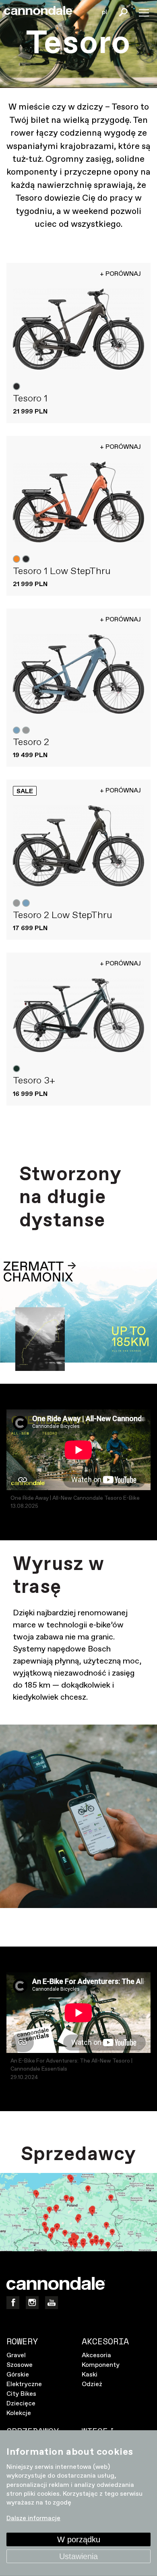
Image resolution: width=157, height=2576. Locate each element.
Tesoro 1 (30, 399)
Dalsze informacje (33, 2518)
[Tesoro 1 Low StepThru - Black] (78, 502)
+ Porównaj (120, 274)
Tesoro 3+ (34, 1081)
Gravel (16, 2355)
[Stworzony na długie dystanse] (78, 1314)
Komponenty (101, 2365)
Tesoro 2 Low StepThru (63, 915)
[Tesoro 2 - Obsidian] (78, 674)
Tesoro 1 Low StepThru (62, 571)
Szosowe (20, 2365)
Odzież (92, 2384)
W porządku (79, 2539)
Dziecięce (21, 2404)
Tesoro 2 (31, 742)
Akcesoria (96, 2355)
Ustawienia (78, 2556)
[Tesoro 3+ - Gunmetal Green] (78, 1015)
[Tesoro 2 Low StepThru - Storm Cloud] (78, 846)
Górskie (18, 2375)
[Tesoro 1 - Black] (78, 329)
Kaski (90, 2375)
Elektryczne (24, 2384)
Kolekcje (19, 2413)
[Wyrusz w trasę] (78, 1816)
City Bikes (21, 2394)
